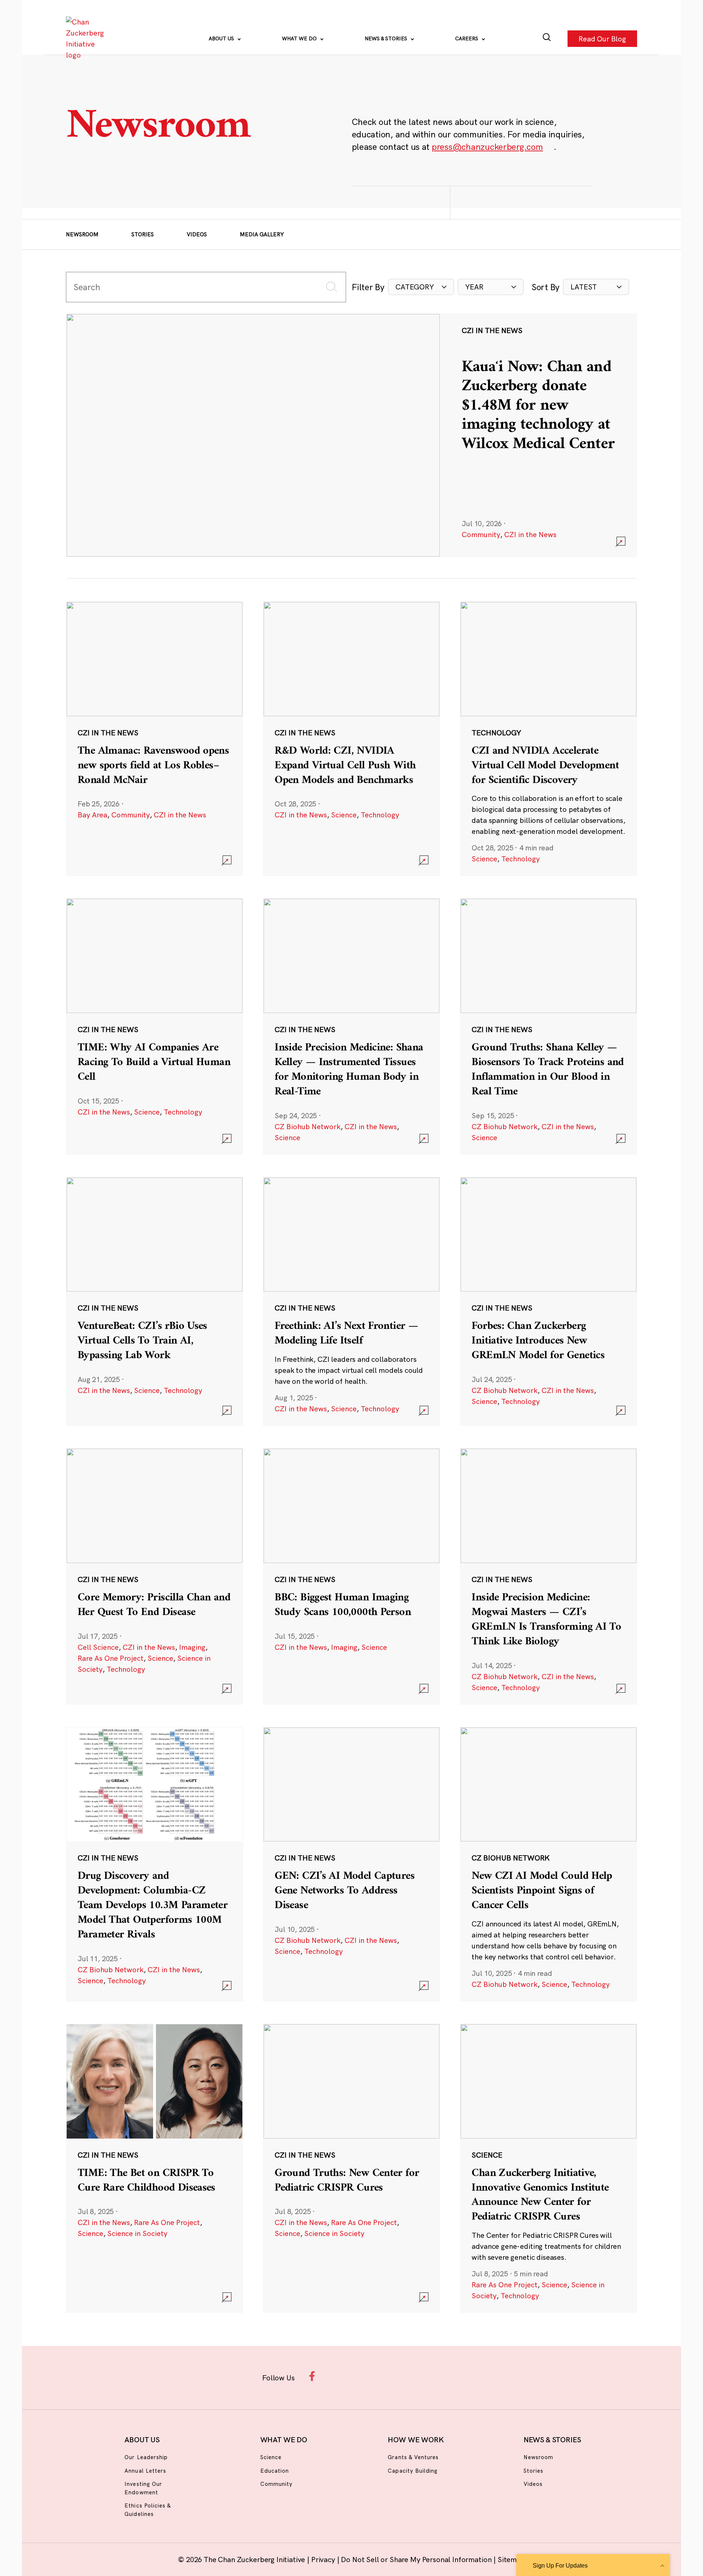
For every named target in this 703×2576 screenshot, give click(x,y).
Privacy (324, 2559)
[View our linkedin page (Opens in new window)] (385, 2376)
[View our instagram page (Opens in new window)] (338, 2376)
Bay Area (92, 815)
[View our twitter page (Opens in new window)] (409, 2376)
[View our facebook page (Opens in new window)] (314, 2376)
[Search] (547, 39)
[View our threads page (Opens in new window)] (361, 2376)
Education (275, 2471)
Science (344, 815)
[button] (421, 287)
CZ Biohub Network (308, 1126)
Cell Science (98, 1647)
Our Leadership (146, 2457)
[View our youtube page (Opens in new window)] (433, 2376)
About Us (222, 38)
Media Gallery (262, 234)
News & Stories (387, 38)
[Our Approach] (86, 38)
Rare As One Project (111, 1658)
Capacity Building (413, 2471)
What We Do (300, 38)
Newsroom (82, 234)
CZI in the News (530, 534)
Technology (380, 815)
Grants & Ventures (413, 2457)
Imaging (192, 1647)
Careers (467, 38)
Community (481, 534)
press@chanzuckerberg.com (487, 147)
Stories (143, 234)
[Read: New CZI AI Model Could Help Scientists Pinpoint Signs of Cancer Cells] (548, 1864)
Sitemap (511, 2559)
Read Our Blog (602, 38)
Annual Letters (145, 2471)
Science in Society (137, 2233)
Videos (197, 234)
